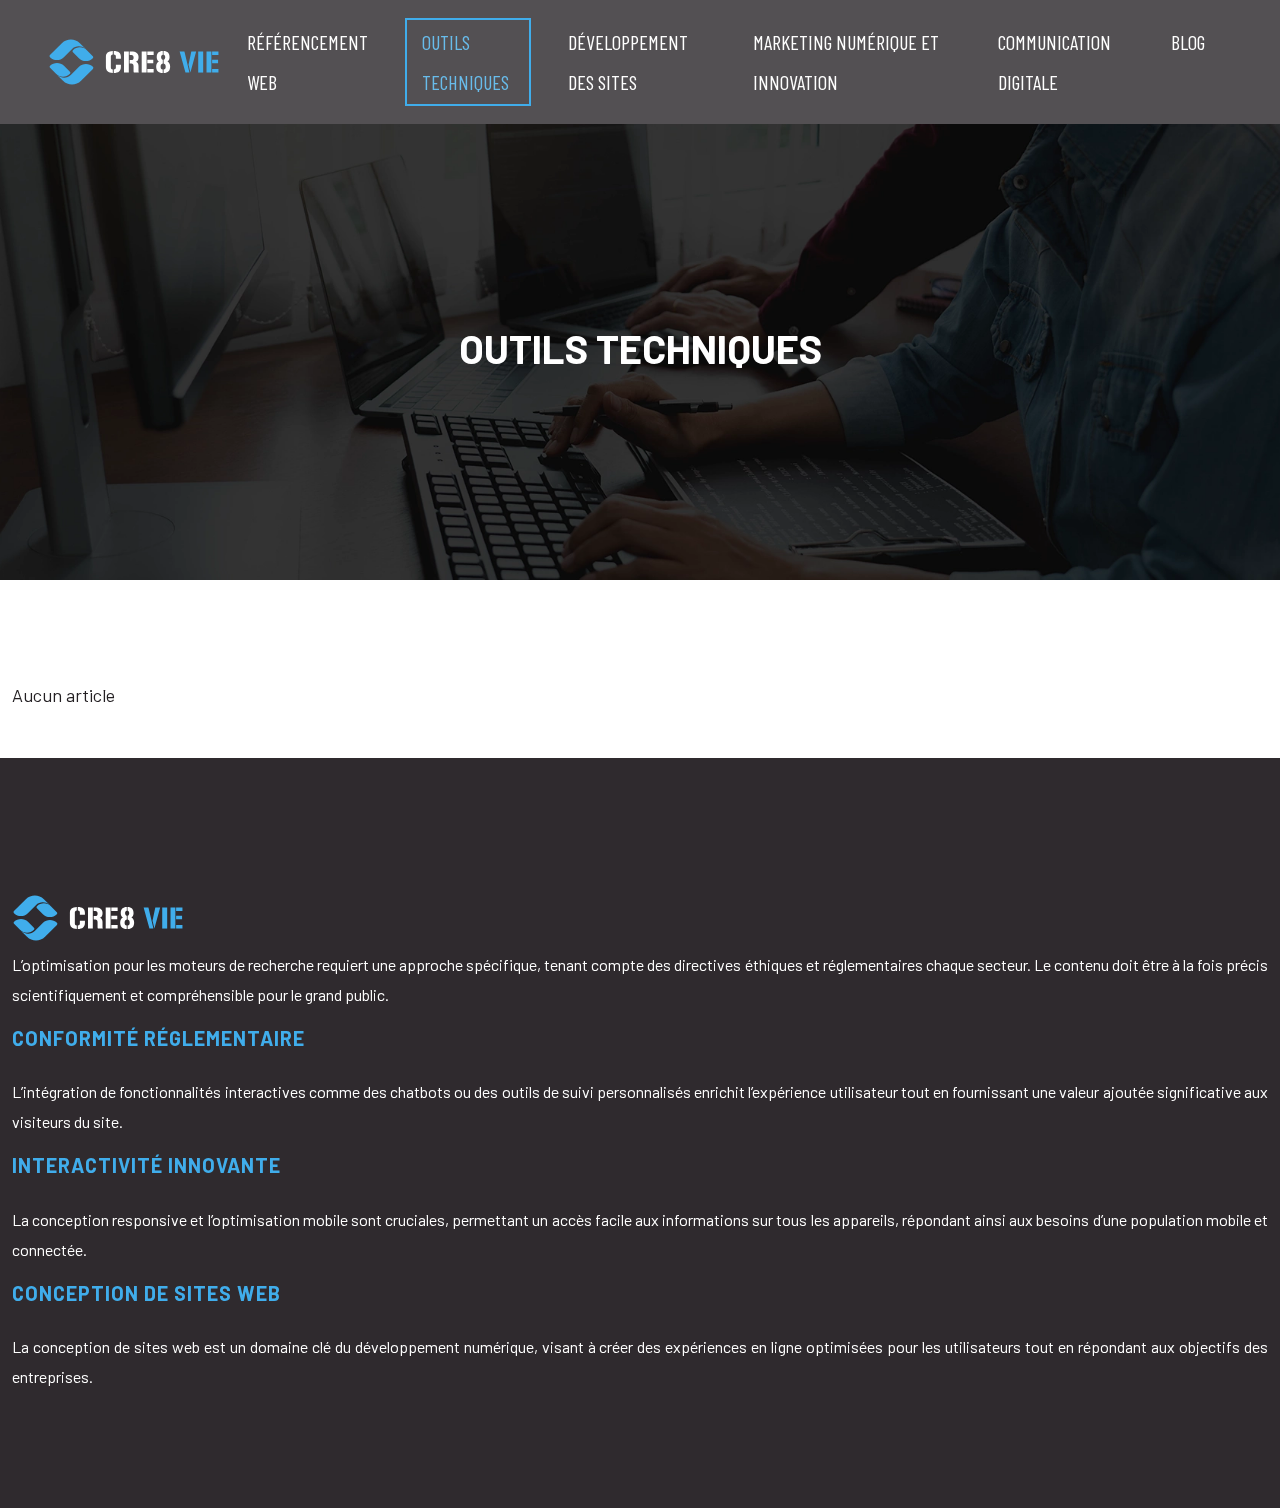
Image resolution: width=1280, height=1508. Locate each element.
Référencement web (307, 62)
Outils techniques (465, 62)
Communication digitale (1054, 62)
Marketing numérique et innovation (846, 62)
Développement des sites (628, 62)
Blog (1188, 42)
